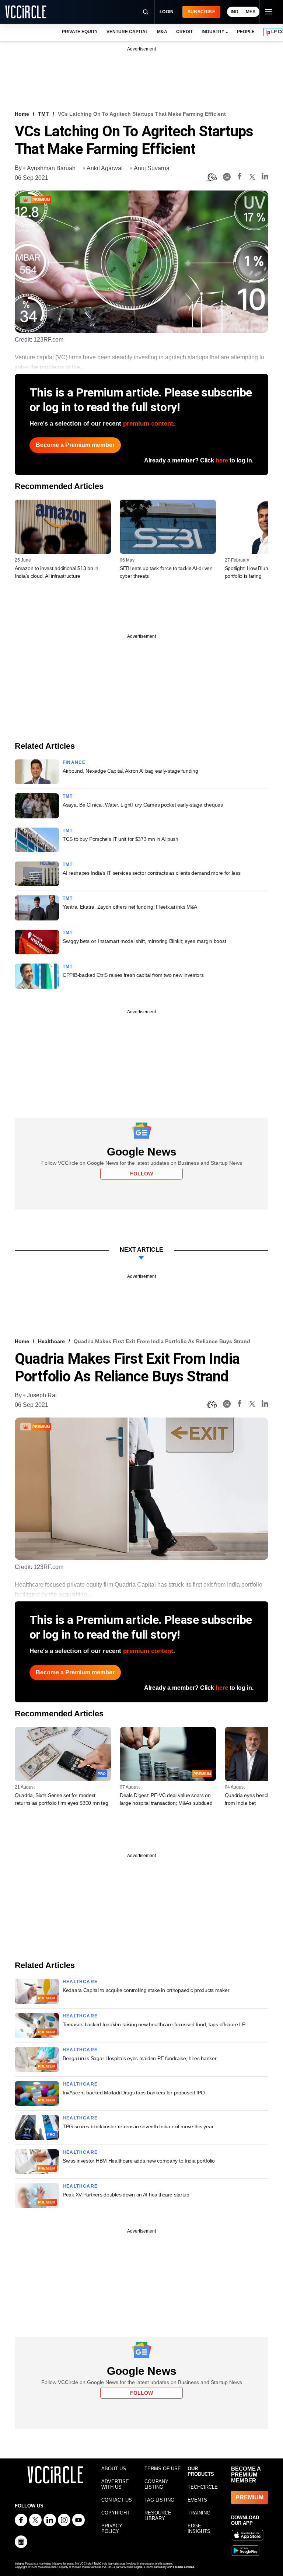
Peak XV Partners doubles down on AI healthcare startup (126, 2195)
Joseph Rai (42, 1395)
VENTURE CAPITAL (127, 32)
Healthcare (51, 1341)
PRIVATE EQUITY (80, 32)
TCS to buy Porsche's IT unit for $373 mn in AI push (120, 839)
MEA (251, 12)
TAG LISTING (159, 2500)
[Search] (146, 12)
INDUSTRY (213, 32)
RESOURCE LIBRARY (158, 2516)
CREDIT (184, 32)
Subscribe (201, 12)
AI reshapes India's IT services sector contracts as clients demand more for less (152, 873)
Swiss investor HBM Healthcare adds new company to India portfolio (139, 2161)
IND (235, 12)
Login (167, 12)
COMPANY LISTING (156, 2484)
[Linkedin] (265, 177)
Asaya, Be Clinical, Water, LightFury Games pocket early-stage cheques (143, 805)
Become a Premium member (75, 445)
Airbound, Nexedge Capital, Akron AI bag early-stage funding (130, 771)
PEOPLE (246, 32)
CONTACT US (117, 2500)
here (222, 460)
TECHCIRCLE (203, 2487)
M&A (162, 32)
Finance (74, 762)
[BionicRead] (212, 177)
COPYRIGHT (116, 2513)
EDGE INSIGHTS (199, 2528)
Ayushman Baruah (51, 168)
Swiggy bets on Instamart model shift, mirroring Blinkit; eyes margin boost (144, 941)
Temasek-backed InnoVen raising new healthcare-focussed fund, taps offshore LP (154, 2024)
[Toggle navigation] (268, 12)
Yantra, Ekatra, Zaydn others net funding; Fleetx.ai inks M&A (130, 907)
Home (22, 114)
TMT (43, 114)
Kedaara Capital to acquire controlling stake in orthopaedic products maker (146, 1990)
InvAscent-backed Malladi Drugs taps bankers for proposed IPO (134, 2093)
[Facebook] (240, 177)
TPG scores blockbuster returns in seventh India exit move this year (138, 2126)
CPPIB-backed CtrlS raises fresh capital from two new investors (133, 975)
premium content (148, 424)
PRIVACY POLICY (112, 2528)
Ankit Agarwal (105, 168)
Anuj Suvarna (152, 168)
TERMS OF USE (163, 2469)
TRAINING (199, 2513)
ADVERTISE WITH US (115, 2484)
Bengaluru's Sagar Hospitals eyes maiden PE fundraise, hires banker (140, 2058)
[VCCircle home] (26, 12)
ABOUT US (114, 2469)
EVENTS (197, 2500)
